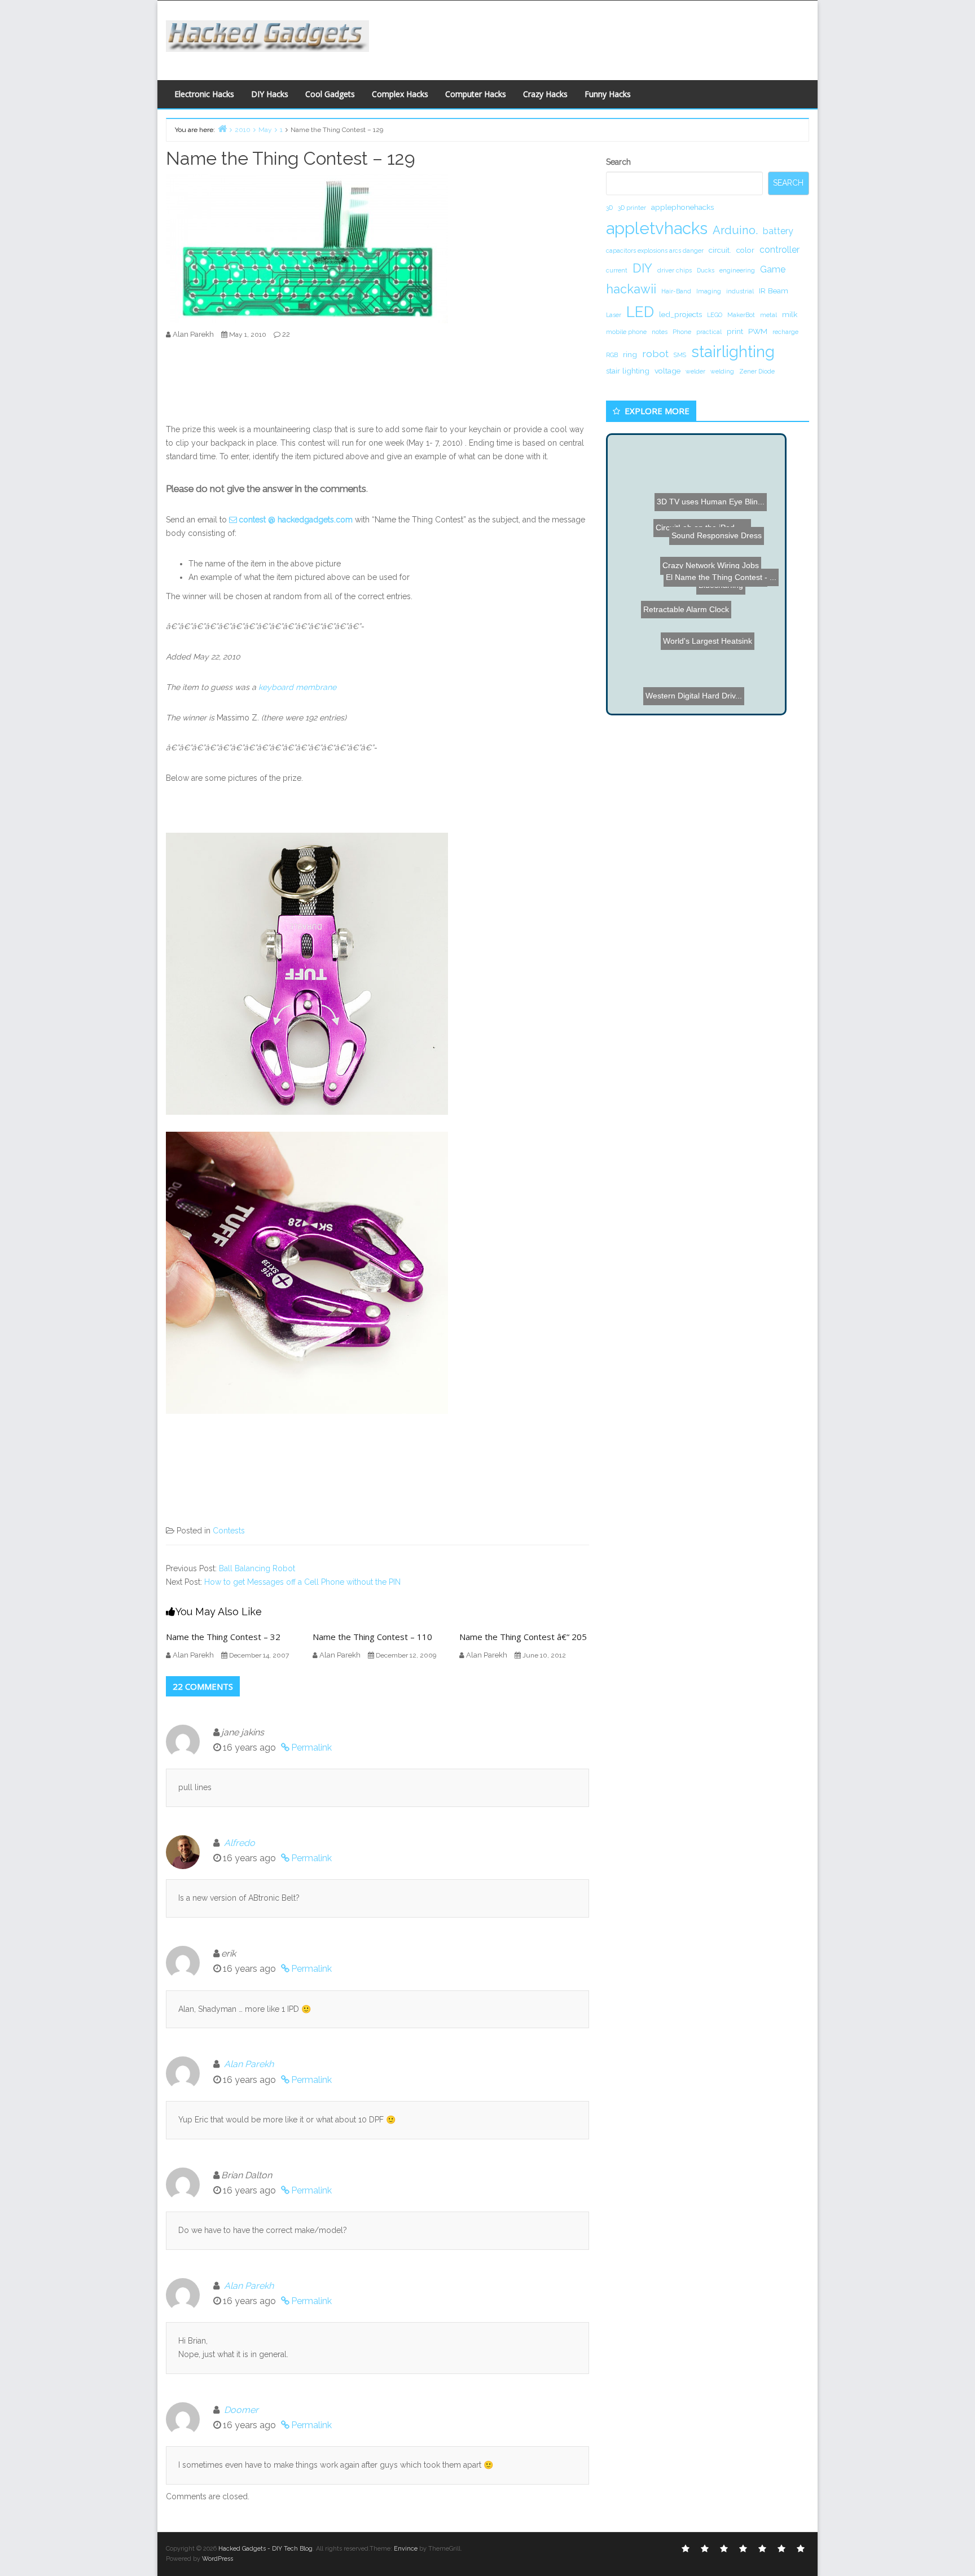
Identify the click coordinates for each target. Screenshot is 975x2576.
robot (655, 353)
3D (609, 208)
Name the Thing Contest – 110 (372, 1637)
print (735, 331)
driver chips (675, 270)
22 (286, 334)
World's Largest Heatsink (687, 557)
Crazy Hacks (545, 94)
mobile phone (626, 332)
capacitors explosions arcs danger (655, 250)
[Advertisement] (598, 37)
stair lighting (628, 371)
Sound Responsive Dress (679, 510)
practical (709, 332)
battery (778, 231)
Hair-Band (676, 291)
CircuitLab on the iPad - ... (690, 593)
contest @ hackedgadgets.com (296, 520)
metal (768, 315)
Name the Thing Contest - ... (727, 665)
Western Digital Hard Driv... (676, 683)
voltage (667, 371)
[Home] (222, 128)
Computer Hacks (476, 94)
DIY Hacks (270, 94)
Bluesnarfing (694, 608)
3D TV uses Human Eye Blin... (684, 617)
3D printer (632, 208)
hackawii (631, 289)
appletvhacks (657, 228)
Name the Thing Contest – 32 (223, 1637)
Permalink (311, 1748)
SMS (680, 355)
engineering (737, 270)
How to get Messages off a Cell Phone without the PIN (302, 1582)
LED (640, 312)
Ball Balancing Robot (257, 1568)
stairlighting (733, 351)
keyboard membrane (297, 687)
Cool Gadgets (330, 94)
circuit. (720, 250)
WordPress (218, 2559)
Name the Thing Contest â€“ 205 (523, 1637)
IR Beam (774, 291)
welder (695, 371)
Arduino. (735, 230)
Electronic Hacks (204, 94)
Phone (682, 332)
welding (722, 371)
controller (779, 250)
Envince (406, 2549)
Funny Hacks (608, 94)
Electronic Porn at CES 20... (713, 521)
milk (790, 314)
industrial (740, 291)
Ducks (706, 270)
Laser (614, 315)
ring (630, 354)
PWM (758, 331)
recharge (785, 332)
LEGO (715, 315)
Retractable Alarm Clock (725, 687)
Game (773, 269)
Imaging (709, 291)
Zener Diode (757, 371)
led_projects (680, 314)
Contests (229, 1531)
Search (618, 162)
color (745, 250)
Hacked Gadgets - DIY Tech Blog (265, 2549)
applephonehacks (682, 207)
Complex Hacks (400, 94)
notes (660, 332)
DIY (642, 268)
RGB (612, 355)
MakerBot (741, 315)
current (617, 270)
